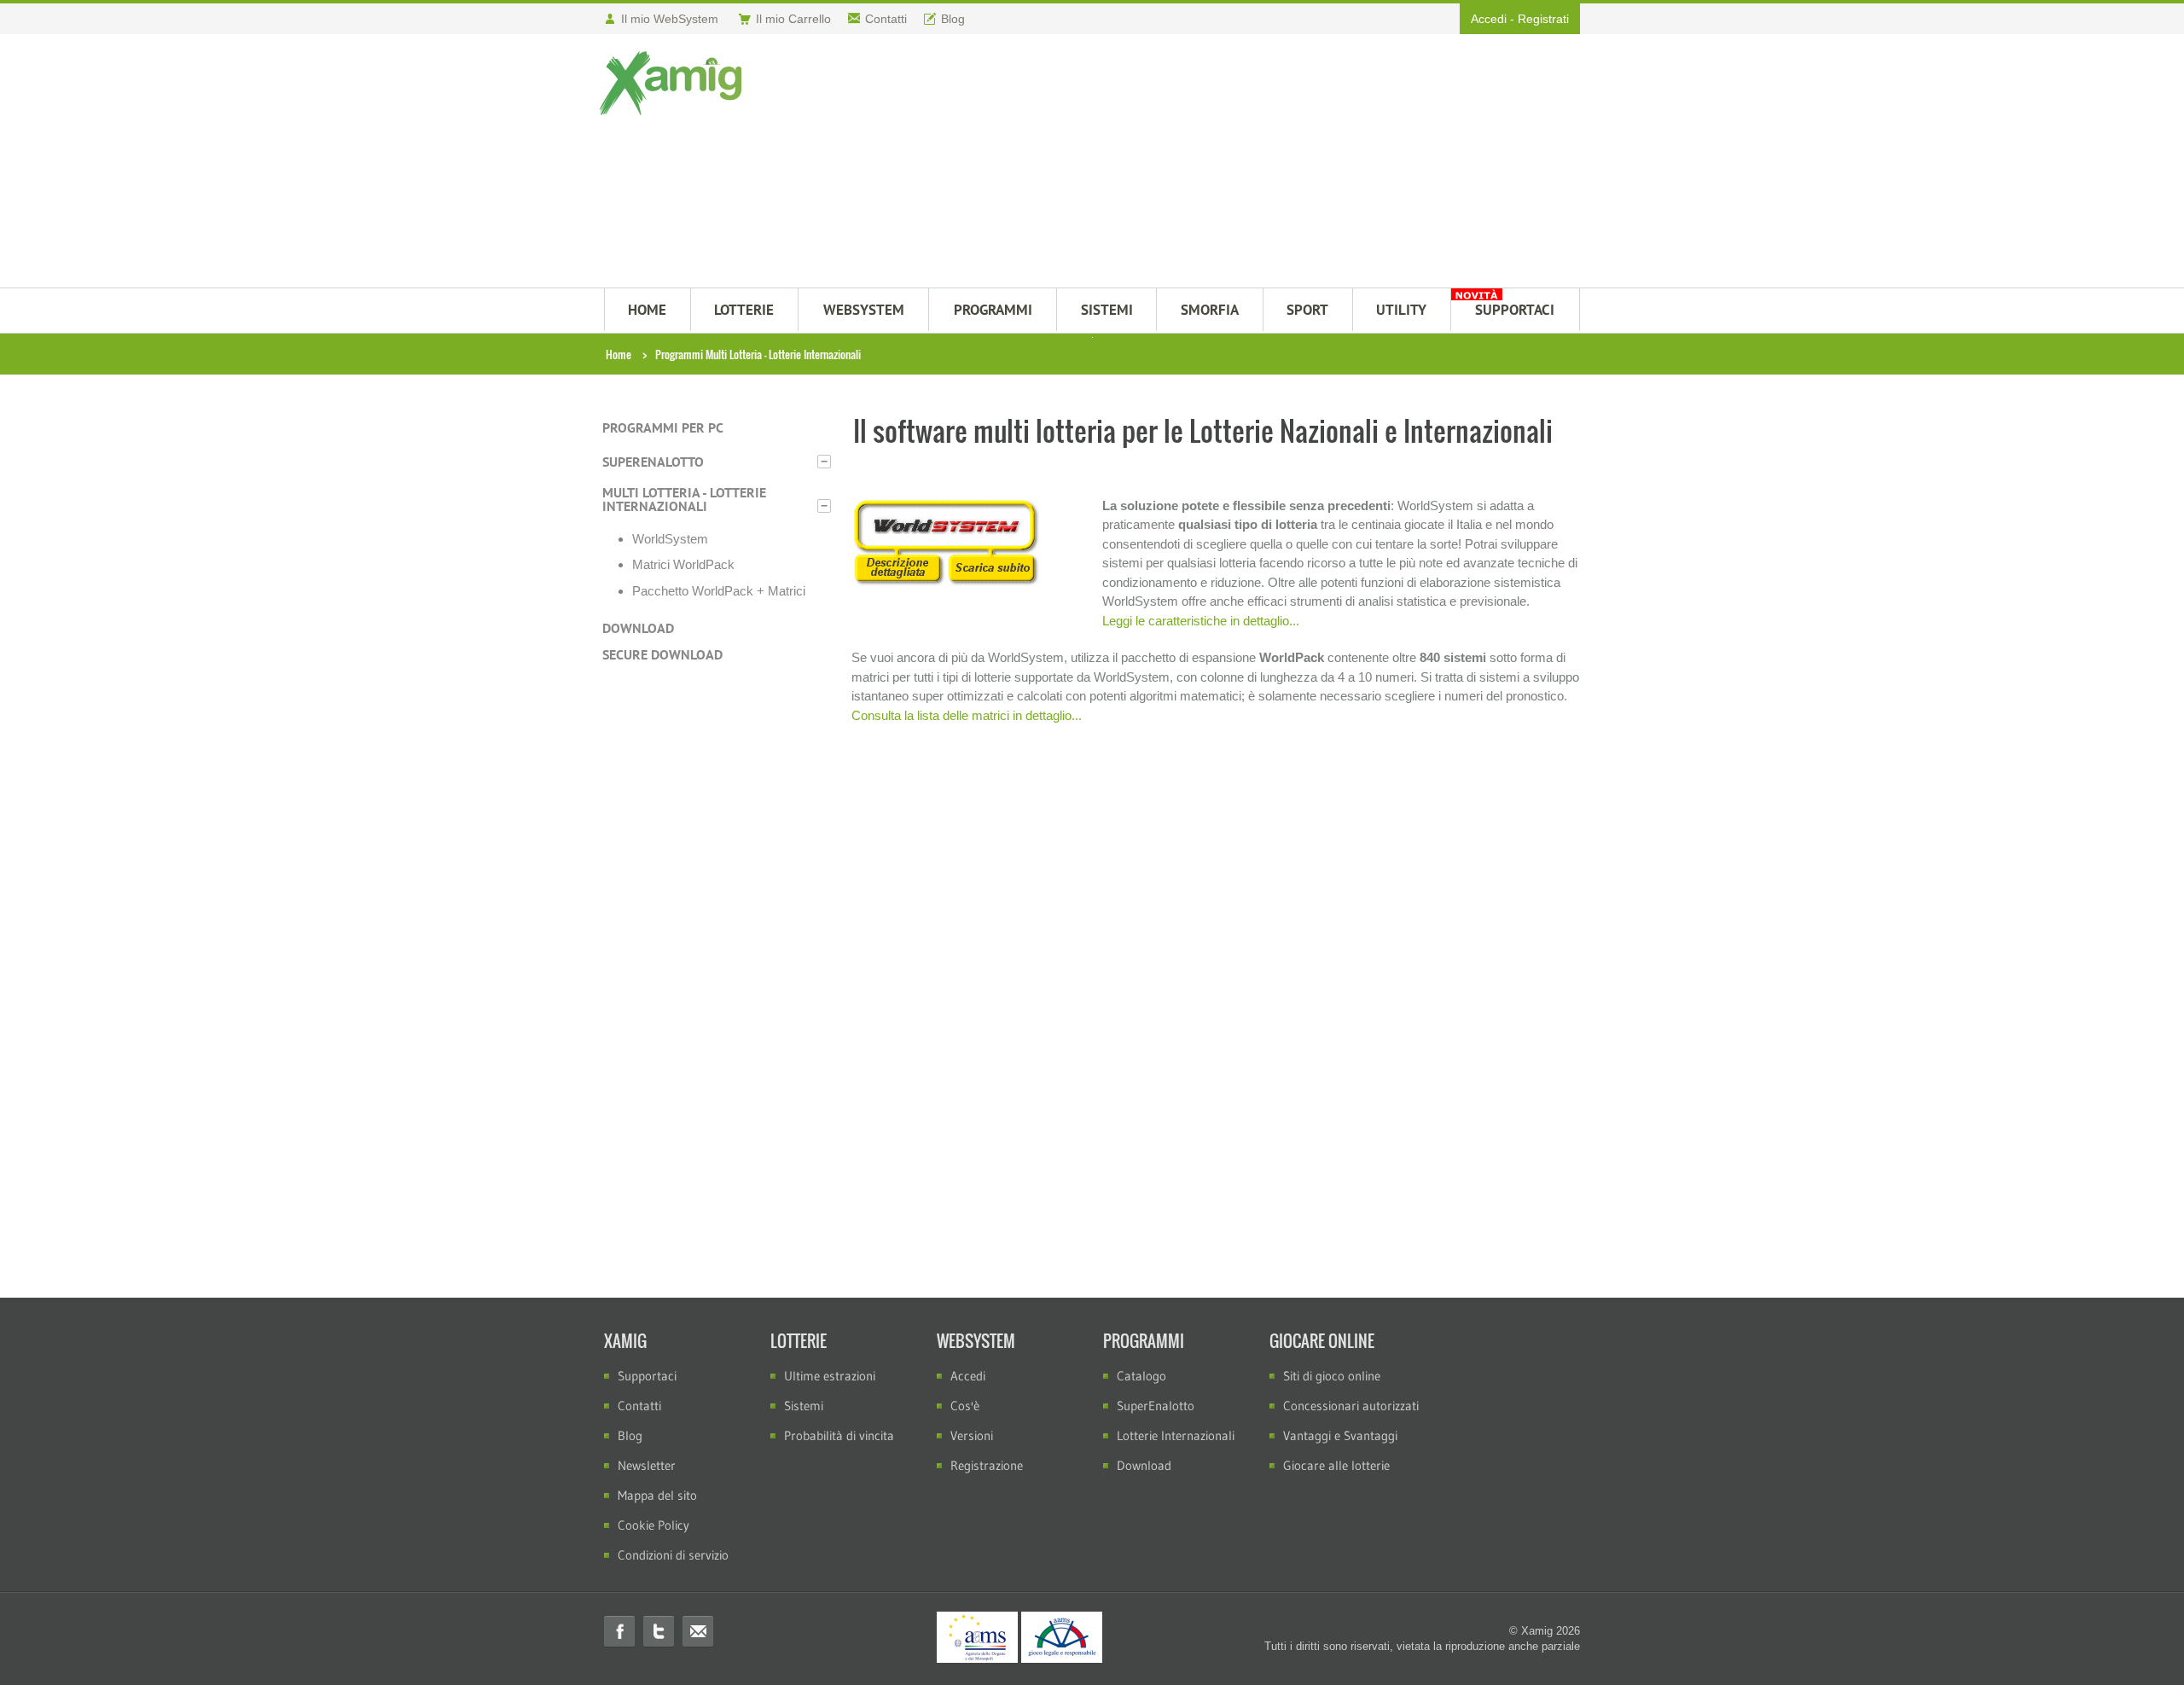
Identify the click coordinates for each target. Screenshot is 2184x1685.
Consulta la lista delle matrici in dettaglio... (967, 715)
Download (638, 628)
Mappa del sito (657, 1495)
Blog (630, 1435)
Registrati (1543, 19)
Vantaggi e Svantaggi (1340, 1435)
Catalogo (1141, 1376)
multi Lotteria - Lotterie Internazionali (684, 499)
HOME (647, 310)
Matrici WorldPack (683, 564)
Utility (1401, 310)
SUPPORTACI (1515, 310)
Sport (1307, 310)
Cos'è (965, 1406)
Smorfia (1210, 310)
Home (619, 354)
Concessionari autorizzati (1351, 1406)
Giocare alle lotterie (1336, 1465)
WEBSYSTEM (864, 310)
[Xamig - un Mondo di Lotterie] (674, 83)
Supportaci (647, 1376)
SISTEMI (1107, 310)
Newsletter (647, 1465)
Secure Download (662, 654)
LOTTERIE (744, 310)
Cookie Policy (653, 1525)
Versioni (972, 1435)
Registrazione (987, 1465)
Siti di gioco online (1332, 1376)
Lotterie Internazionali (1176, 1435)
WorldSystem (670, 539)
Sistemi (804, 1406)
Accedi (1489, 19)
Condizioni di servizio (673, 1555)
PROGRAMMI (993, 310)
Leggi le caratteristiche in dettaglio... (1201, 621)
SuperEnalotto (653, 462)
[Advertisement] (1175, 163)
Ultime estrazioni (830, 1376)
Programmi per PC (663, 427)
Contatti (639, 1406)
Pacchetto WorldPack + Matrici (719, 591)
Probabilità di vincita (839, 1435)
